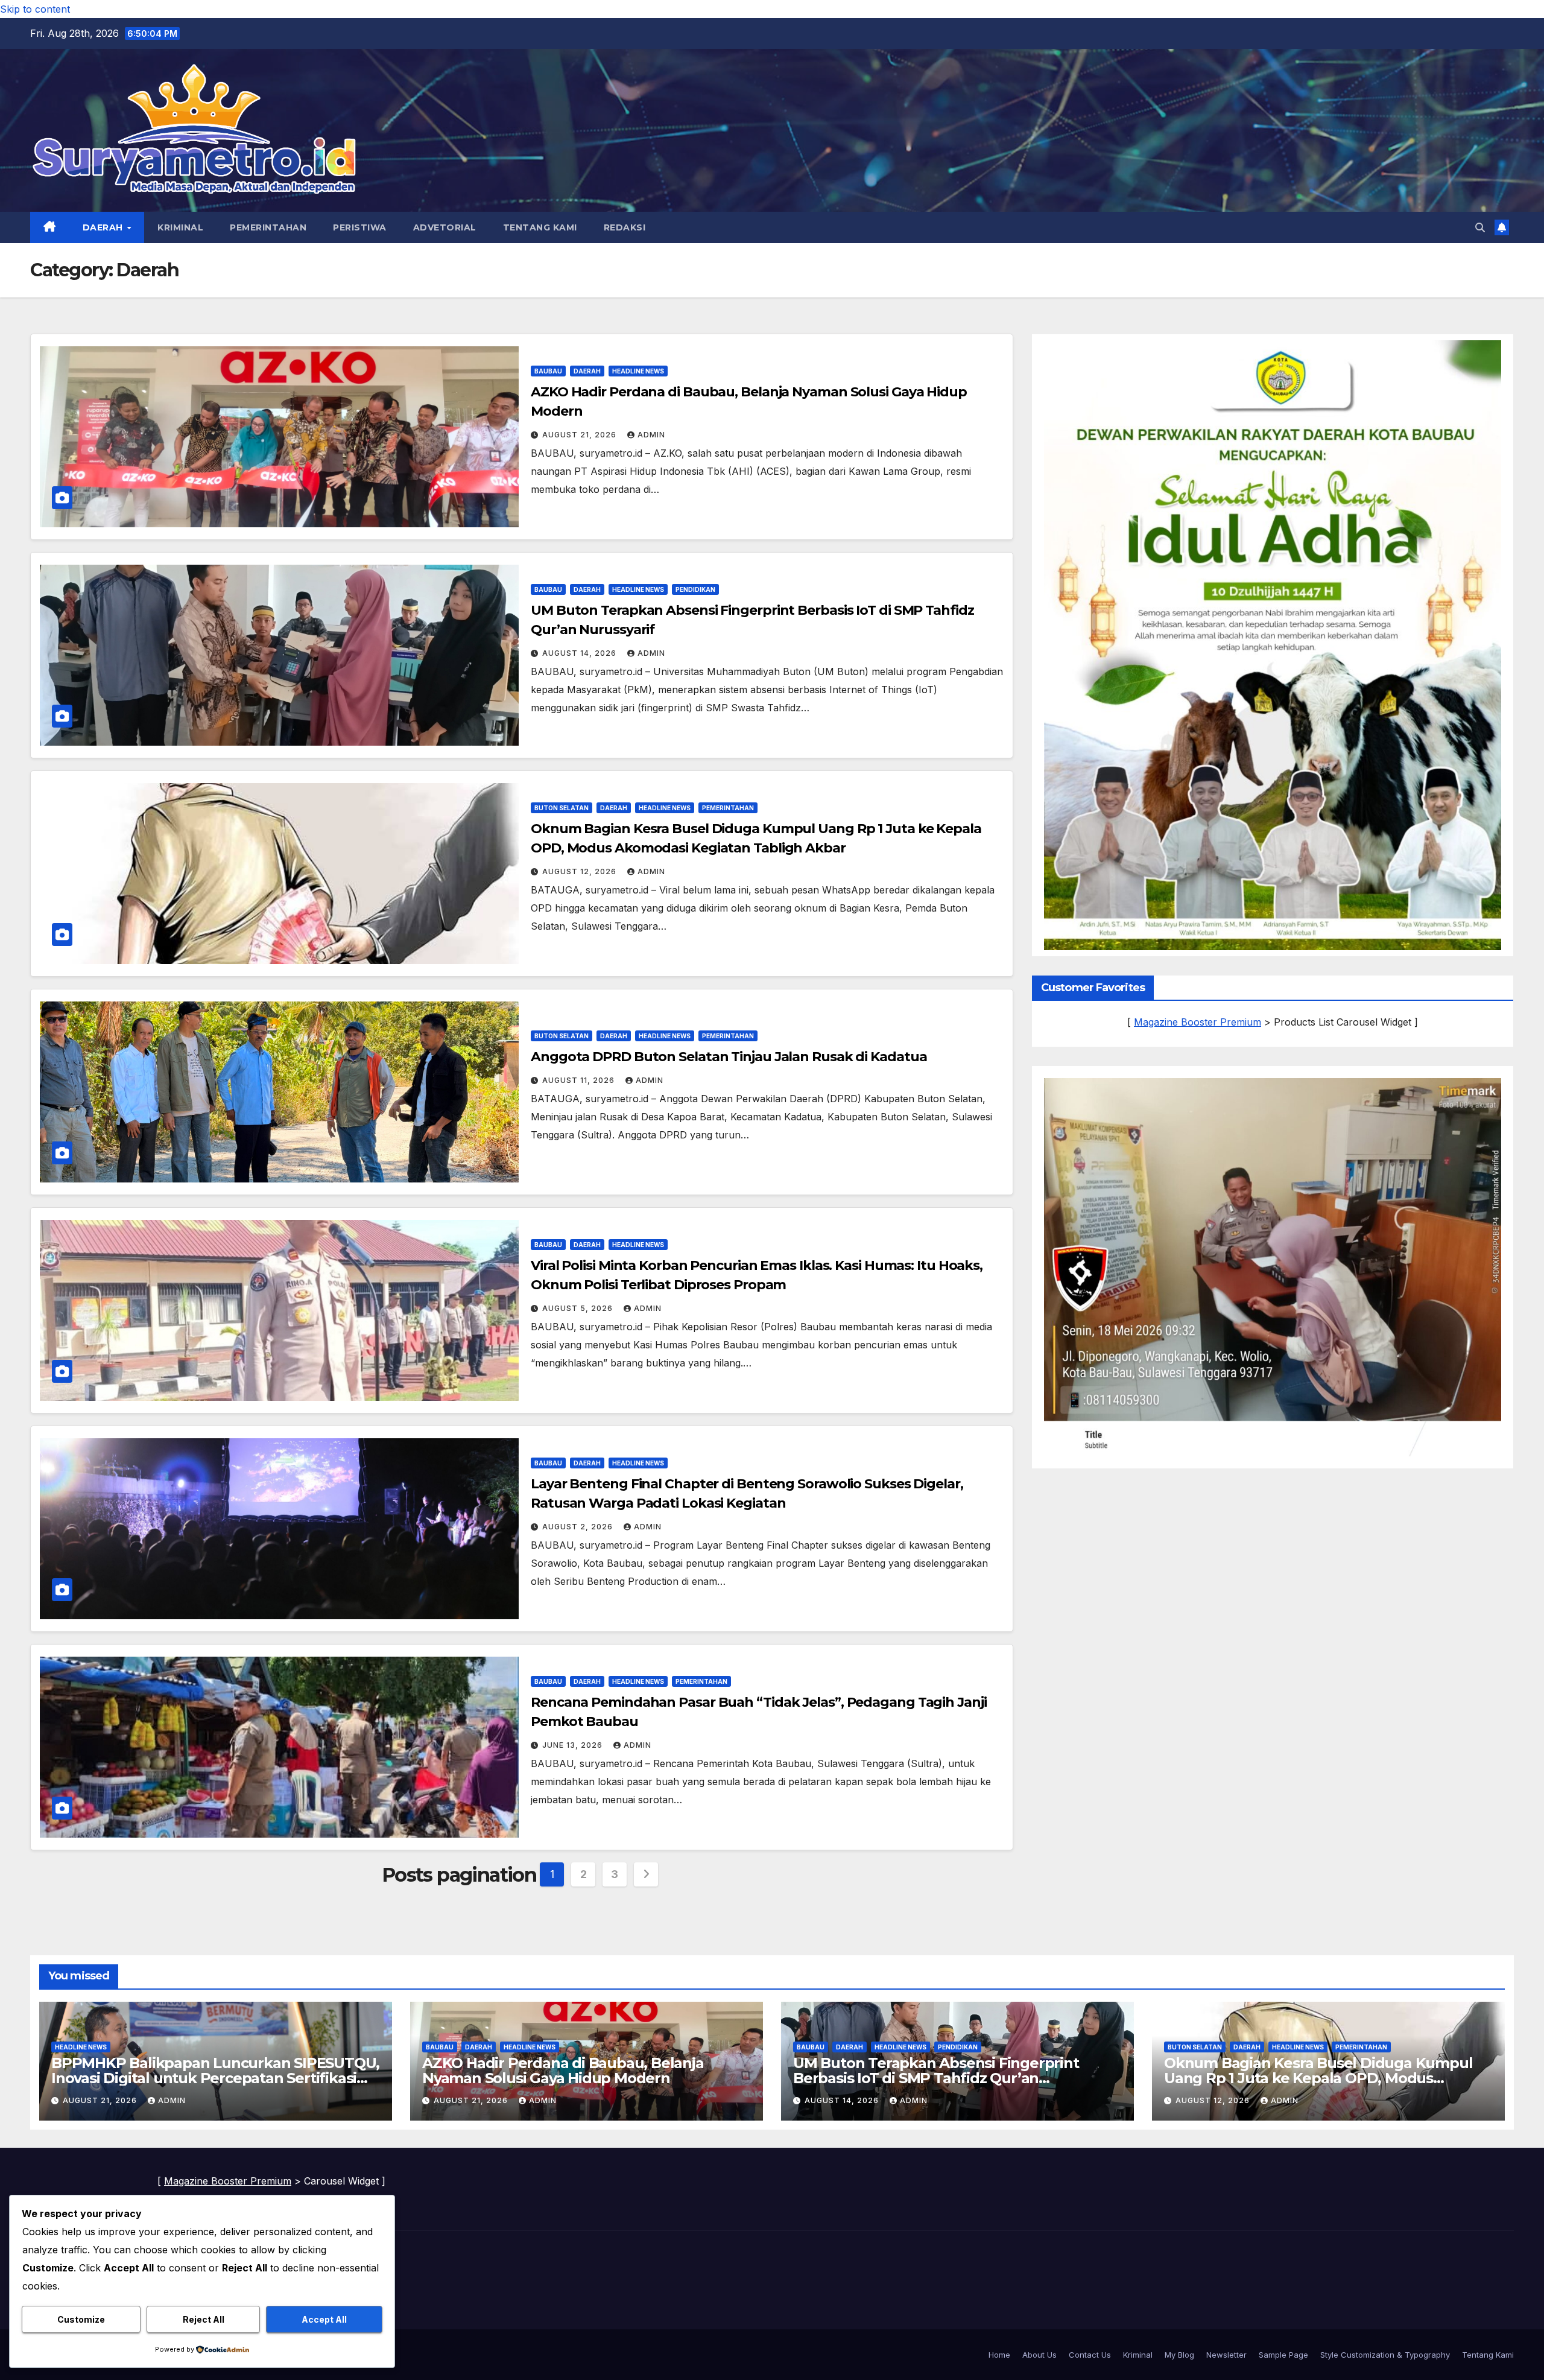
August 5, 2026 (579, 1308)
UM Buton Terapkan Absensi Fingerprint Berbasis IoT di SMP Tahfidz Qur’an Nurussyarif (936, 2078)
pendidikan (695, 589)
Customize (81, 2319)
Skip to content (35, 9)
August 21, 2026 (581, 435)
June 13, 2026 (574, 1745)
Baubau (548, 371)
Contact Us (1090, 2355)
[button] (1480, 227)
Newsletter (1226, 2355)
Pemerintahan (268, 227)
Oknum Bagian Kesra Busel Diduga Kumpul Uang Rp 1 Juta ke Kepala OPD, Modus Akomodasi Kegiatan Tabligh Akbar (1318, 2078)
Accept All (324, 2319)
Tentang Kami (540, 227)
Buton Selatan (562, 808)
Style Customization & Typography (1385, 2355)
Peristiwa (360, 227)
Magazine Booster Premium (1198, 1022)
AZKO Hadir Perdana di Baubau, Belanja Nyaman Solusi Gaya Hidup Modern (563, 2071)
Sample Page (1283, 2355)
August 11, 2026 (580, 1080)
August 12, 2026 (581, 871)
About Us (1039, 2355)
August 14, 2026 (581, 653)
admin (651, 435)
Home (999, 2355)
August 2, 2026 (579, 1527)
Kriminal (180, 227)
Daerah (104, 227)
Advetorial (445, 227)
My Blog (1179, 2355)
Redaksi (625, 227)
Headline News (638, 371)
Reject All (204, 2319)
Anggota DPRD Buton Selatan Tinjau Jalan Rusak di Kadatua (729, 1057)
